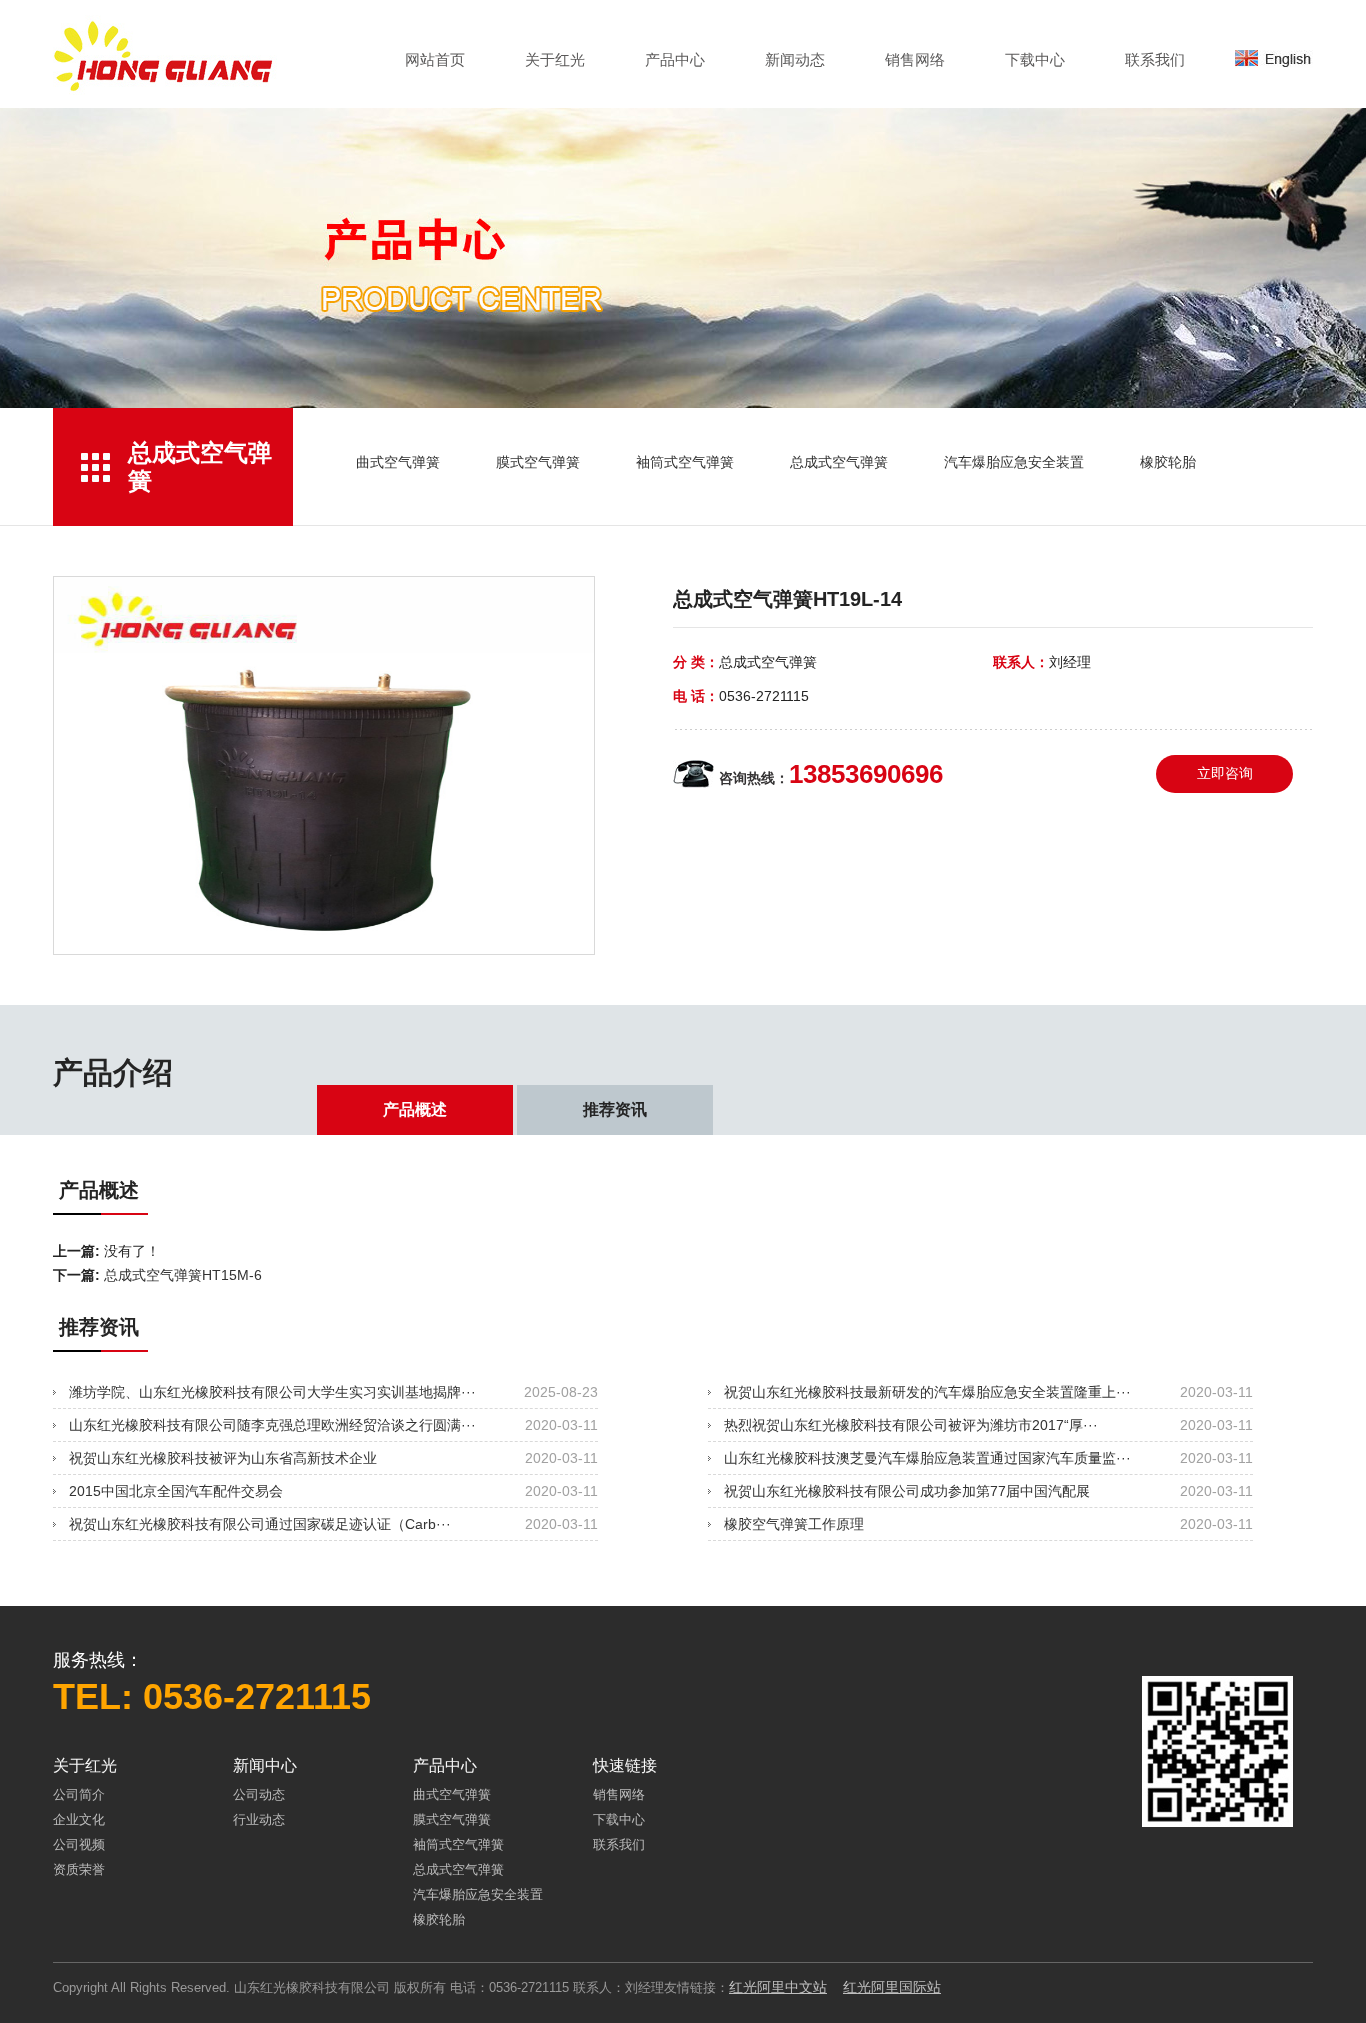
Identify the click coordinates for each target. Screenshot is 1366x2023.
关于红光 (555, 60)
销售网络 (915, 60)
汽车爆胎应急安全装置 (1014, 462)
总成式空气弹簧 (839, 462)
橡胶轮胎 (1168, 462)
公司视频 (79, 1844)
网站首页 (435, 60)
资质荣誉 (79, 1869)
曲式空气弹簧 (398, 462)
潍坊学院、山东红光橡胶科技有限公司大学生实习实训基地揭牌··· (272, 1392)
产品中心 (675, 60)
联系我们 (1155, 60)
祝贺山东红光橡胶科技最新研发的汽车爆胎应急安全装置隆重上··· (927, 1392)
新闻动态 (795, 60)
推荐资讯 (615, 1109)
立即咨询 (1225, 773)
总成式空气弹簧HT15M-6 (183, 1275)
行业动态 (259, 1819)
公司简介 (79, 1794)
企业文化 (79, 1819)
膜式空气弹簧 (538, 462)
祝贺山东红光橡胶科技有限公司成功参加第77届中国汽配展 (907, 1491)
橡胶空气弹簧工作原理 (794, 1524)
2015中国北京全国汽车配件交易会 (176, 1491)
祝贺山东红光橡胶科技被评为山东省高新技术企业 (223, 1458)
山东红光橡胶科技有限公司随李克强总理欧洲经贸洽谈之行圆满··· (272, 1425)
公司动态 (259, 1794)
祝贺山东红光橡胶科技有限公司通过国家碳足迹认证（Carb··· (260, 1524)
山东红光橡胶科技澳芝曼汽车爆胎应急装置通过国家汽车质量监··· (927, 1458)
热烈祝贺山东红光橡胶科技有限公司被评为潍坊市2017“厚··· (911, 1425)
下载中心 (1035, 60)
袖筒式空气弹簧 (685, 462)
